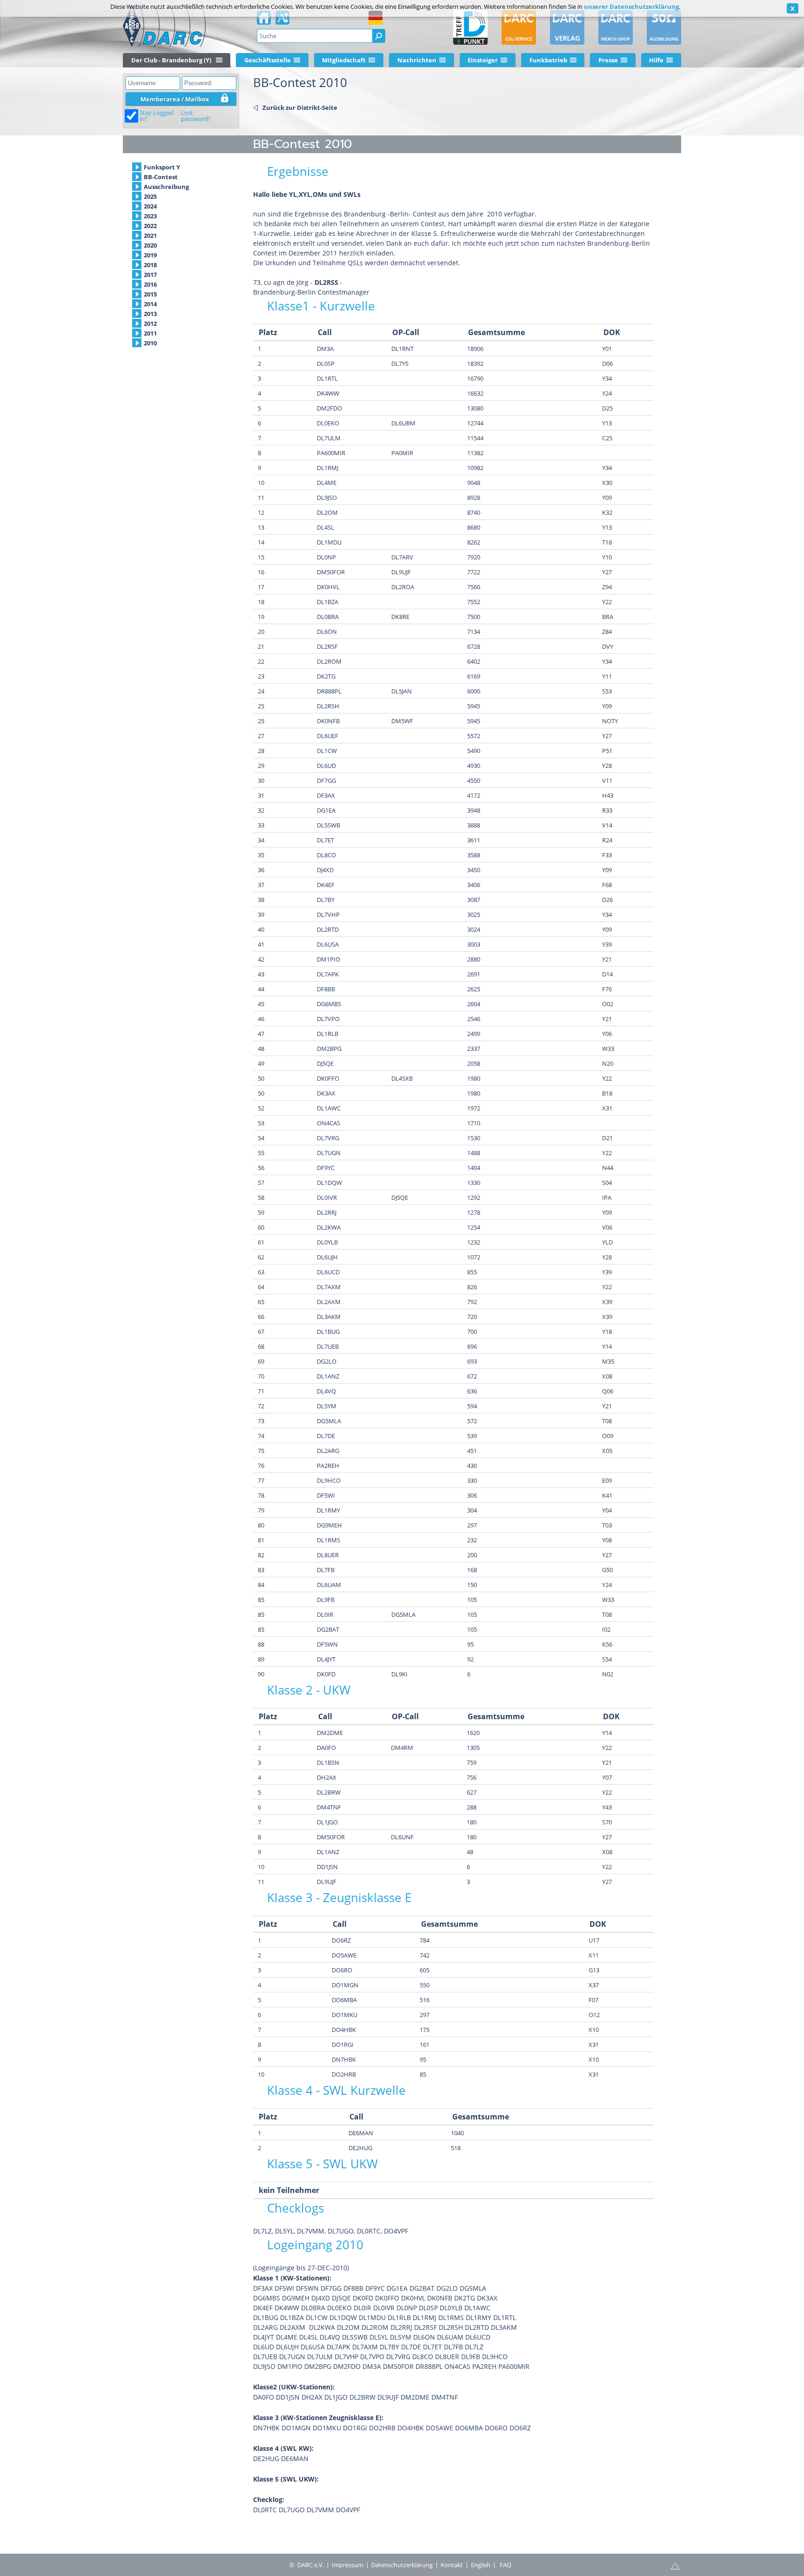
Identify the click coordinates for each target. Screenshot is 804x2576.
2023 (150, 216)
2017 (150, 275)
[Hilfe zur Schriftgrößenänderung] (282, 20)
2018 (150, 265)
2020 (150, 245)
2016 (150, 284)
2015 (150, 294)
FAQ (506, 2565)
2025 (150, 196)
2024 (150, 206)
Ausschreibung (166, 187)
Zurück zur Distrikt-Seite (300, 108)
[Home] (264, 20)
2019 (150, 255)
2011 (150, 333)
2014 (150, 304)
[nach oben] (675, 2565)
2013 (150, 314)
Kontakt (452, 2565)
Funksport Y (162, 167)
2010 (150, 343)
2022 (150, 226)
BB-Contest (161, 177)
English (481, 2565)
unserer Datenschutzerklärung (631, 7)
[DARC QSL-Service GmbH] (519, 27)
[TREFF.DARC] (470, 27)
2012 (150, 323)
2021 (150, 235)
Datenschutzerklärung (402, 2565)
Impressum (348, 2565)
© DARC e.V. (307, 2565)
